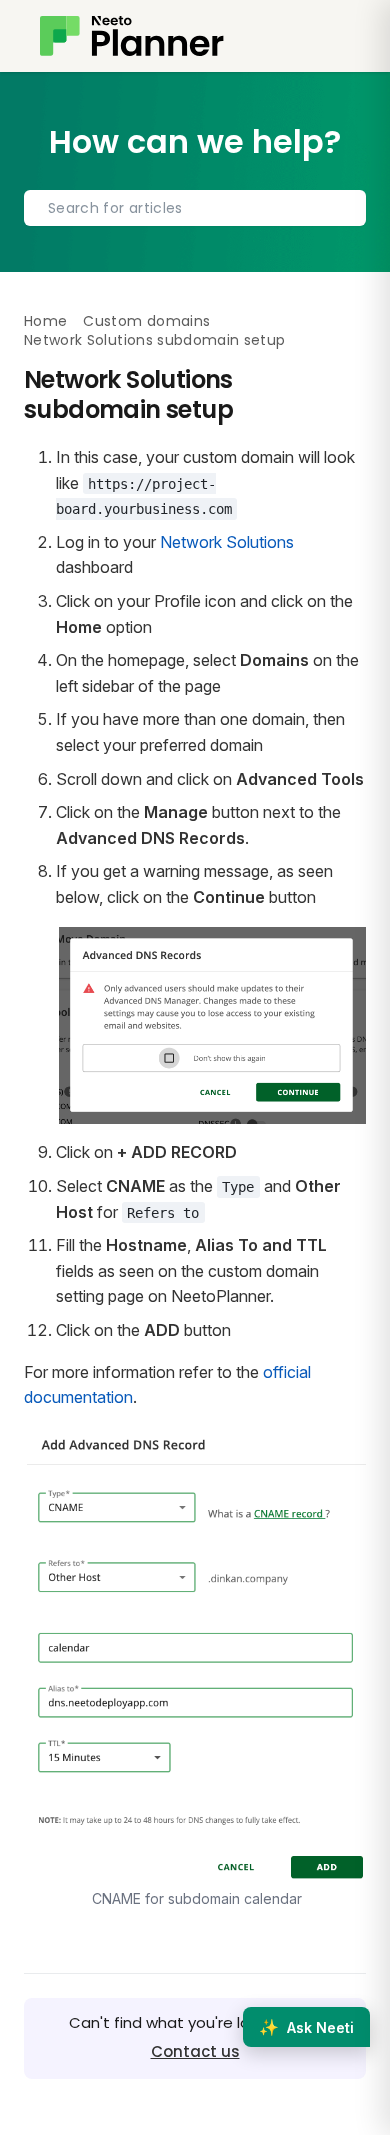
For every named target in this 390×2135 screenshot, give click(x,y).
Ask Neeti (306, 2027)
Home (45, 321)
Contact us (195, 2051)
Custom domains (146, 321)
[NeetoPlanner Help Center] (132, 36)
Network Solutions (227, 542)
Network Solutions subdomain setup (155, 340)
